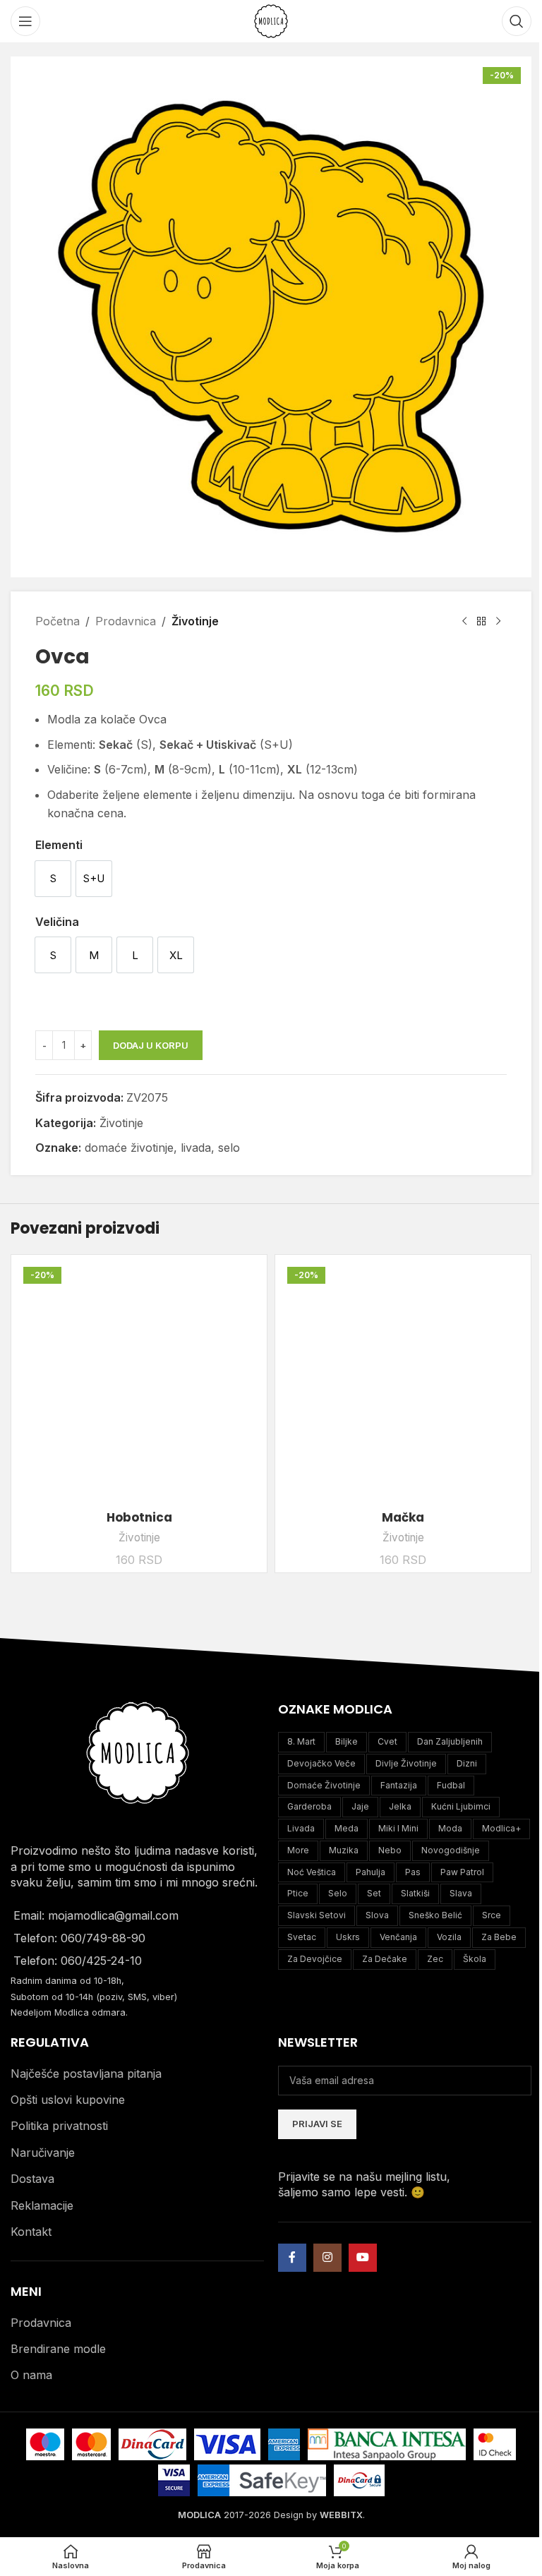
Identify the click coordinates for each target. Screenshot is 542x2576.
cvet (387, 1741)
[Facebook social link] (292, 2258)
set (374, 1893)
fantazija (399, 1785)
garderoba (309, 1806)
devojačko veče (321, 1763)
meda (347, 1828)
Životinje (195, 621)
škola (475, 1959)
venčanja (398, 1937)
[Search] (517, 21)
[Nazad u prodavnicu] (481, 622)
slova (377, 1915)
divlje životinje (406, 1763)
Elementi (59, 845)
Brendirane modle (58, 2349)
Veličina (57, 922)
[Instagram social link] (327, 2258)
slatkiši (415, 1893)
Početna (58, 621)
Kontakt (31, 2232)
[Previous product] (464, 622)
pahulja (371, 1872)
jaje (360, 1806)
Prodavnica (126, 621)
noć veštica (312, 1872)
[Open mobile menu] (25, 21)
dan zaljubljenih (450, 1741)
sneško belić (435, 1915)
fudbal (451, 1785)
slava (461, 1893)
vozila (449, 1937)
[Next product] (498, 622)
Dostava (32, 2179)
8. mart (301, 1741)
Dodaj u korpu (151, 1045)
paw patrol (462, 1872)
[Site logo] (271, 20)
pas (413, 1872)
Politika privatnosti (59, 2126)
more (298, 1850)
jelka (400, 1806)
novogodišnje (451, 1850)
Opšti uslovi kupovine (68, 2100)
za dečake (385, 1959)
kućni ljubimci (461, 1806)
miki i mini (398, 1828)
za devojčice (315, 1959)
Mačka (403, 1517)
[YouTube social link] (363, 2258)
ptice (298, 1893)
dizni (467, 1763)
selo (229, 1148)
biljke (347, 1741)
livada (196, 1148)
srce (492, 1915)
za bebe (499, 1937)
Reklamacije (42, 2205)
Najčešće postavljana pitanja (86, 2074)
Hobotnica (139, 1517)
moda (450, 1828)
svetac (302, 1937)
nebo (390, 1850)
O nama (31, 2375)
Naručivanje (43, 2153)
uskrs (348, 1937)
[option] (53, 879)
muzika (344, 1850)
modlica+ (501, 1828)
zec (435, 1959)
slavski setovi (317, 1915)
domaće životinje (129, 1148)
